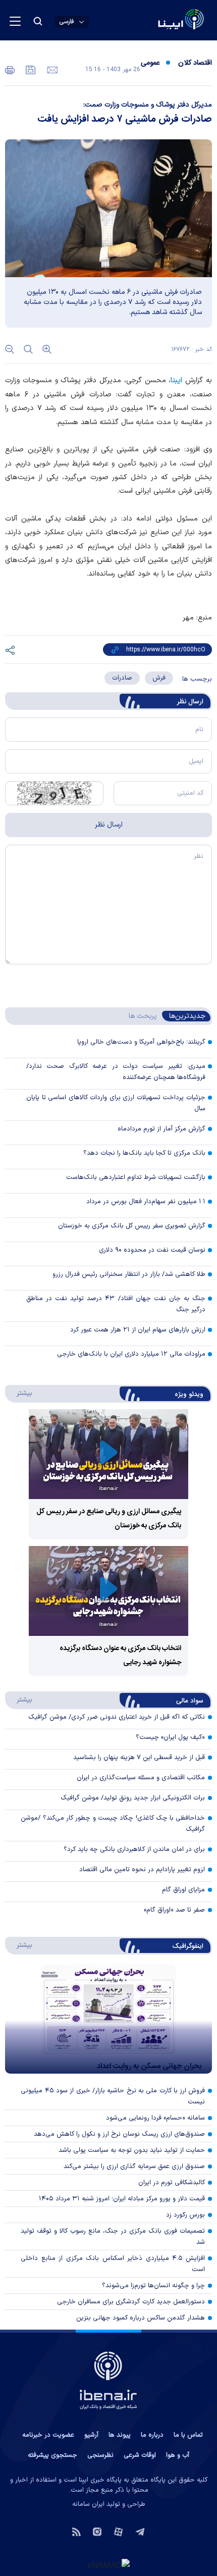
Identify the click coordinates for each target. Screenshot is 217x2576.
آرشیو (91, 2435)
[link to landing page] (157, 20)
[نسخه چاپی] (10, 69)
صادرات (122, 678)
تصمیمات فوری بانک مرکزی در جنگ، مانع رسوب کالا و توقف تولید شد (113, 2237)
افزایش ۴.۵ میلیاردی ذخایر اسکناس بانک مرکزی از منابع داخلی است (113, 2264)
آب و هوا (178, 2455)
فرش (159, 678)
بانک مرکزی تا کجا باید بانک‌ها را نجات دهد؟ (144, 1153)
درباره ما (152, 2435)
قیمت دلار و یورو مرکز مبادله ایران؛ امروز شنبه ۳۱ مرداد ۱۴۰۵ (122, 2199)
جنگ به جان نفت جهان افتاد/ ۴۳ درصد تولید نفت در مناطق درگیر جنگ (116, 1304)
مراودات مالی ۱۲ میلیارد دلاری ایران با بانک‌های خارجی (131, 1354)
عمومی (150, 63)
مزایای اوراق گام (183, 1890)
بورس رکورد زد (185, 2215)
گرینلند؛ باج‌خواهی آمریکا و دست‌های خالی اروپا (141, 1042)
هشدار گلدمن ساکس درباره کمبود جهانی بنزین (141, 2318)
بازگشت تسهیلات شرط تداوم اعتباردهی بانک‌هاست (136, 1177)
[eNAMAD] (108, 2564)
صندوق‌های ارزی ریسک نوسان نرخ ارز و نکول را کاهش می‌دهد (119, 2134)
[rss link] (76, 2531)
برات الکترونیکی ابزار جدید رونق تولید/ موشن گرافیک (133, 1798)
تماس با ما (188, 2435)
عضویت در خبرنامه (48, 2435)
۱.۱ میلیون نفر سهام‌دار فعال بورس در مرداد (146, 1202)
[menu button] (15, 21)
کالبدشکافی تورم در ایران (172, 2183)
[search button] (38, 21)
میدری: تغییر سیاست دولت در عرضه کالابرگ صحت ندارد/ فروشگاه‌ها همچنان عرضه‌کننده (116, 1072)
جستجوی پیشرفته (52, 2455)
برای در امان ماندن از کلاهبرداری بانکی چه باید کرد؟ (134, 1849)
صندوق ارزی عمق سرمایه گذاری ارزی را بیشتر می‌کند (134, 2167)
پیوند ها (120, 2435)
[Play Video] (108, 1454)
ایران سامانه (88, 2504)
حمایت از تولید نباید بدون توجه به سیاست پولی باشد (132, 2150)
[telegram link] (140, 2531)
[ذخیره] (30, 69)
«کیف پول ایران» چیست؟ (170, 1737)
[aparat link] (118, 2531)
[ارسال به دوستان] (51, 69)
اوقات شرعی (140, 2455)
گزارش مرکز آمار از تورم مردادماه (161, 1129)
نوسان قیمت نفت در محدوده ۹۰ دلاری (152, 1250)
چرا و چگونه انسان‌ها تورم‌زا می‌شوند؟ (153, 2286)
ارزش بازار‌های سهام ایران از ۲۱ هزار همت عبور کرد (138, 1330)
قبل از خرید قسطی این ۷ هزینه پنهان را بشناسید (139, 1758)
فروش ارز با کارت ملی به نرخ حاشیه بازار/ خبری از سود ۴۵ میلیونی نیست (113, 2096)
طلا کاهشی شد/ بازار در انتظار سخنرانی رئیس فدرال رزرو (129, 1274)
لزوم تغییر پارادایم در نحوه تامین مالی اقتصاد (142, 1870)
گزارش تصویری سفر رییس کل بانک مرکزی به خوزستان (132, 1226)
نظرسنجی (100, 2455)
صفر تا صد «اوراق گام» (174, 1910)
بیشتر (19, 1393)
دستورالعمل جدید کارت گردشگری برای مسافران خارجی (131, 2302)
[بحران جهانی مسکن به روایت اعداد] (108, 2019)
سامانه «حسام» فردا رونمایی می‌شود (155, 2118)
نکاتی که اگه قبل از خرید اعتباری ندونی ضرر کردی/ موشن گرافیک (117, 1717)
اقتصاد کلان (195, 63)
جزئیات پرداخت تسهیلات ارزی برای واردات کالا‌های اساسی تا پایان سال (116, 1103)
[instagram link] (97, 2531)
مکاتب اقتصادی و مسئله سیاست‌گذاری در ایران (141, 1778)
